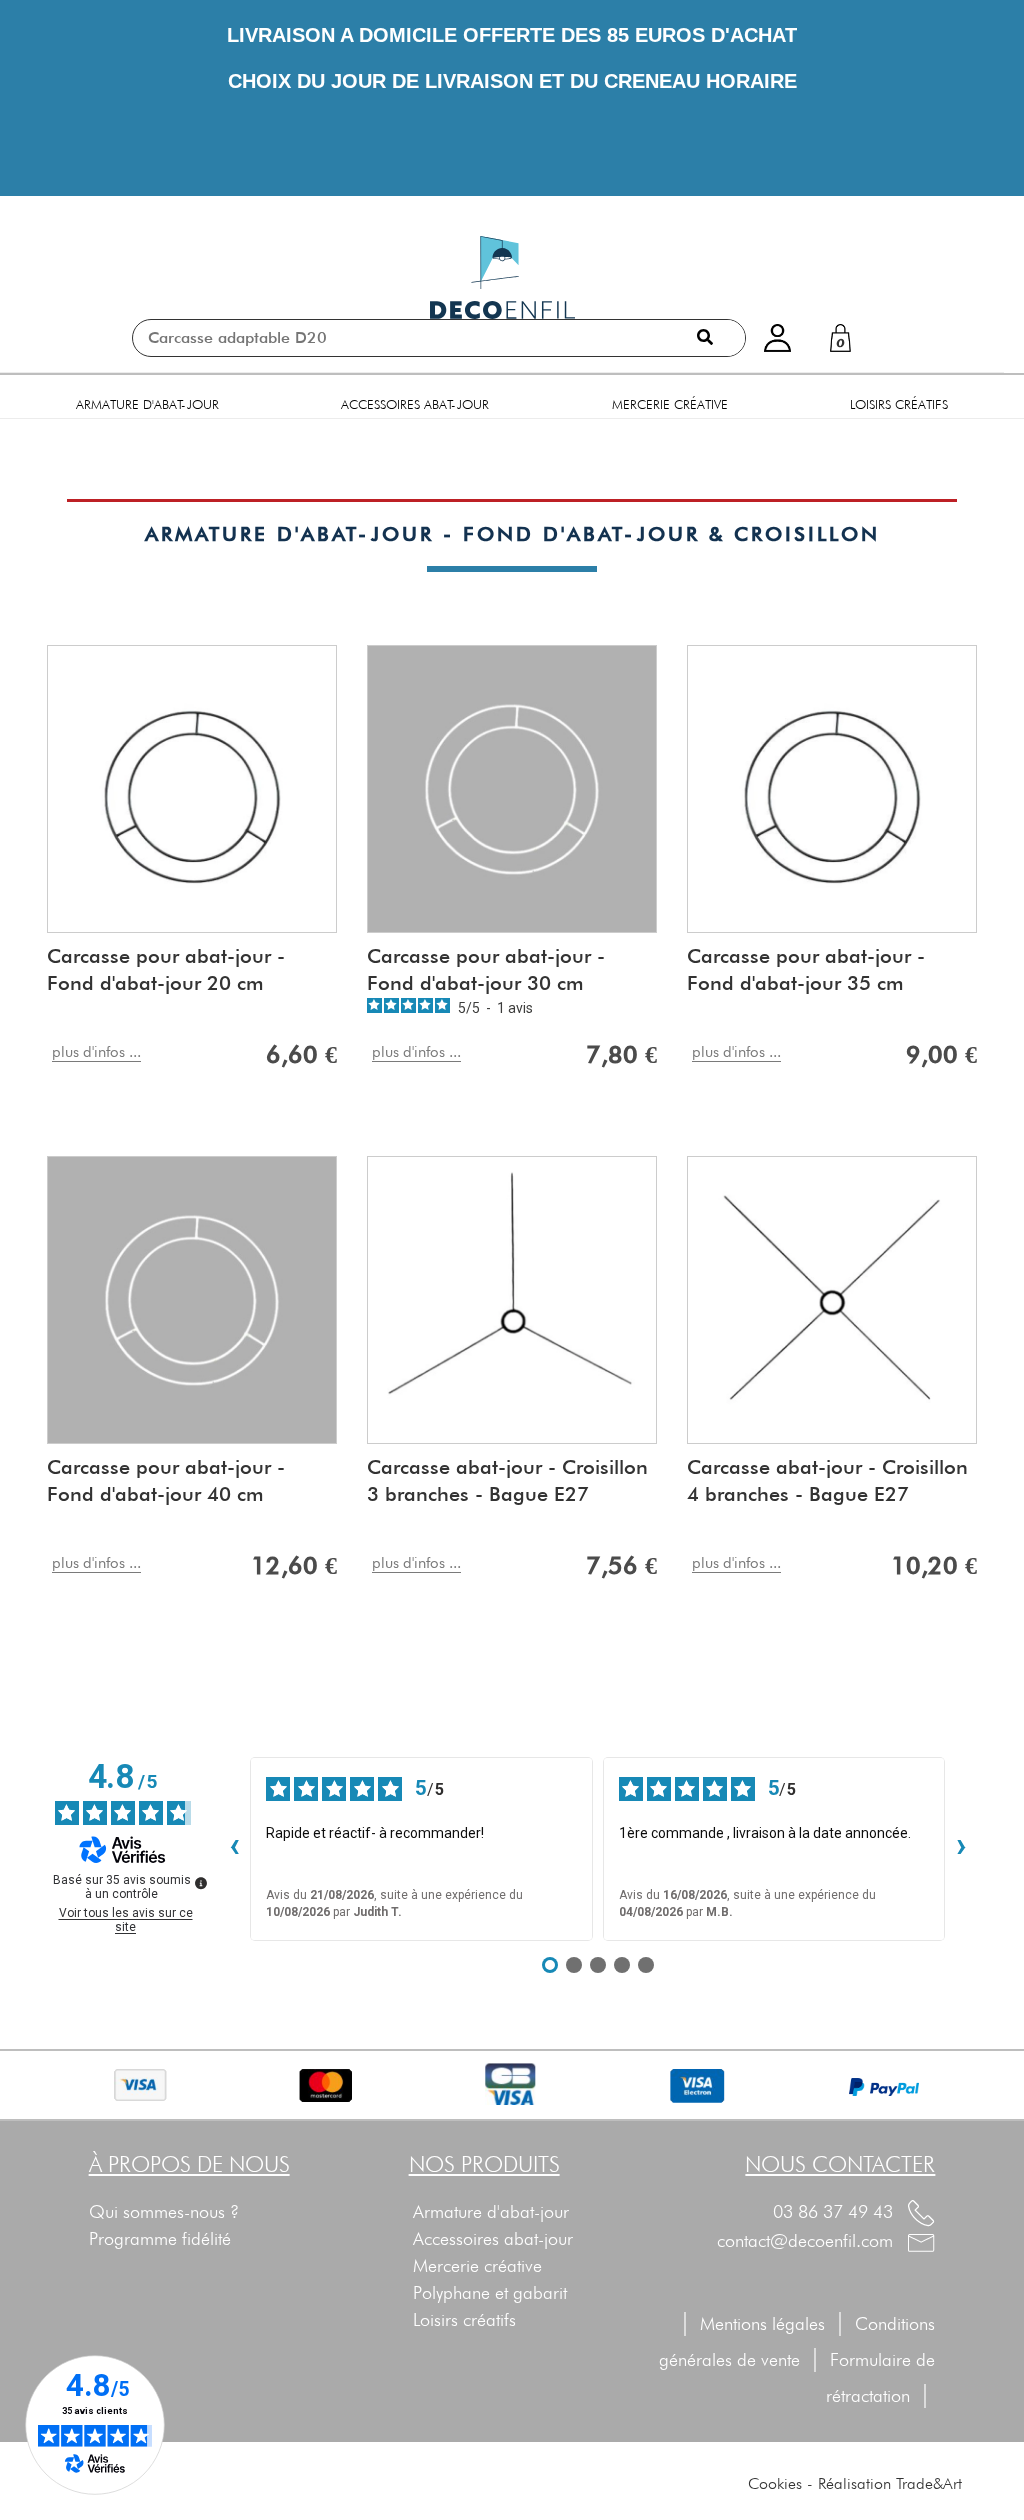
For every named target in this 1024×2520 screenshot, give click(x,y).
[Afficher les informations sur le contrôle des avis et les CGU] (201, 1883)
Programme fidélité (160, 2238)
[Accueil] (502, 277)
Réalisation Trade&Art (890, 2483)
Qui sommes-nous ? (164, 2211)
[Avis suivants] (961, 1849)
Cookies (775, 2483)
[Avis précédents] (234, 1849)
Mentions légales (762, 2323)
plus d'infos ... (96, 1052)
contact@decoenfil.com (807, 2240)
